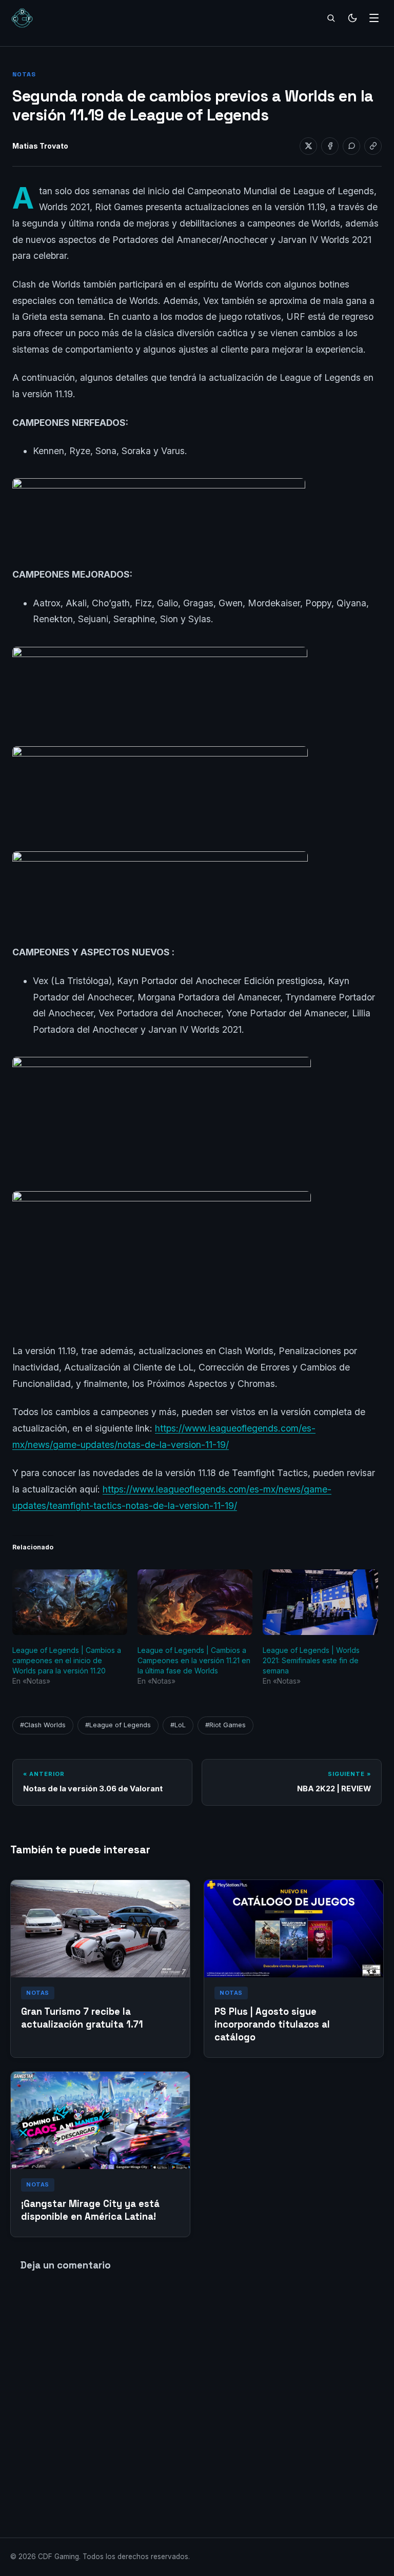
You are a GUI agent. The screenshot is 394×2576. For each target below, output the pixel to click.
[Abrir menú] (374, 18)
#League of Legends (118, 1725)
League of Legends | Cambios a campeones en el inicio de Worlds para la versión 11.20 (67, 1660)
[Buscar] (331, 18)
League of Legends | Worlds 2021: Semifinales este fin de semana (311, 1660)
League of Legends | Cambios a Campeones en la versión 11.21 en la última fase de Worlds (194, 1660)
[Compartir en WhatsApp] (351, 146)
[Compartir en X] (308, 146)
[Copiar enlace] (373, 146)
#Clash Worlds (43, 1725)
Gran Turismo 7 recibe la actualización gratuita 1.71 (82, 2018)
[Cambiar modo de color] (352, 18)
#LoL (178, 1725)
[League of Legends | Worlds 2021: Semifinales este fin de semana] (320, 1602)
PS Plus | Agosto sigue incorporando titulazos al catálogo (272, 2024)
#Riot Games (225, 1725)
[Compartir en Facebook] (330, 146)
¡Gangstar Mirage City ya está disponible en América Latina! (90, 2210)
